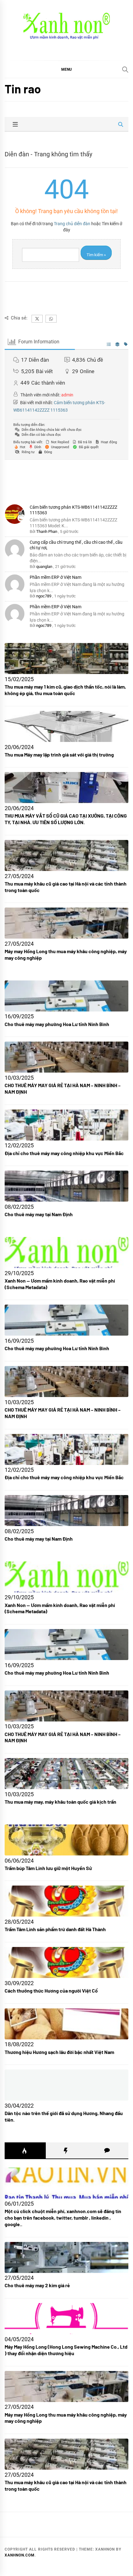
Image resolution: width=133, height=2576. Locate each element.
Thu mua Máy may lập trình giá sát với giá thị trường (59, 754)
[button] (66, 69)
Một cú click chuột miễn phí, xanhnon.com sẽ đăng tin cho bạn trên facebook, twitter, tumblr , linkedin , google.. (63, 2218)
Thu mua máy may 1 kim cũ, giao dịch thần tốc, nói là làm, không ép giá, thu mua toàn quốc (65, 690)
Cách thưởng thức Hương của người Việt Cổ (51, 1991)
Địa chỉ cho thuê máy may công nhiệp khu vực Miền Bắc (64, 1153)
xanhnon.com (20, 2555)
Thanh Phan (47, 531)
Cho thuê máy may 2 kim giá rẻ (37, 2285)
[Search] (125, 69)
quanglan (44, 567)
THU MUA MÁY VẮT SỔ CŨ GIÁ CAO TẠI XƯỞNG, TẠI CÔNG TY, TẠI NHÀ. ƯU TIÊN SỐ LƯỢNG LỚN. (66, 819)
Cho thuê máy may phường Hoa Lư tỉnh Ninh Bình (57, 1024)
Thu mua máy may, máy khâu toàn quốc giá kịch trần (60, 1802)
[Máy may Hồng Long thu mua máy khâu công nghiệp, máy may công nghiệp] (66, 2386)
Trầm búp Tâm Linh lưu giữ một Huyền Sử (48, 1868)
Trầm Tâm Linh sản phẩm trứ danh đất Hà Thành (55, 1929)
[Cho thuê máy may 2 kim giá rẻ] (66, 2257)
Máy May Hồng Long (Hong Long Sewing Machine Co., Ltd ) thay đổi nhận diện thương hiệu (66, 2350)
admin (67, 395)
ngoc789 (44, 596)
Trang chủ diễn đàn (72, 224)
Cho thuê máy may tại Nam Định (39, 1214)
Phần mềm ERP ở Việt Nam (56, 577)
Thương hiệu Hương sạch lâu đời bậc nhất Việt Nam (59, 2052)
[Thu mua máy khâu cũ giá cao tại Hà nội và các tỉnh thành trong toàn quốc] (66, 2454)
